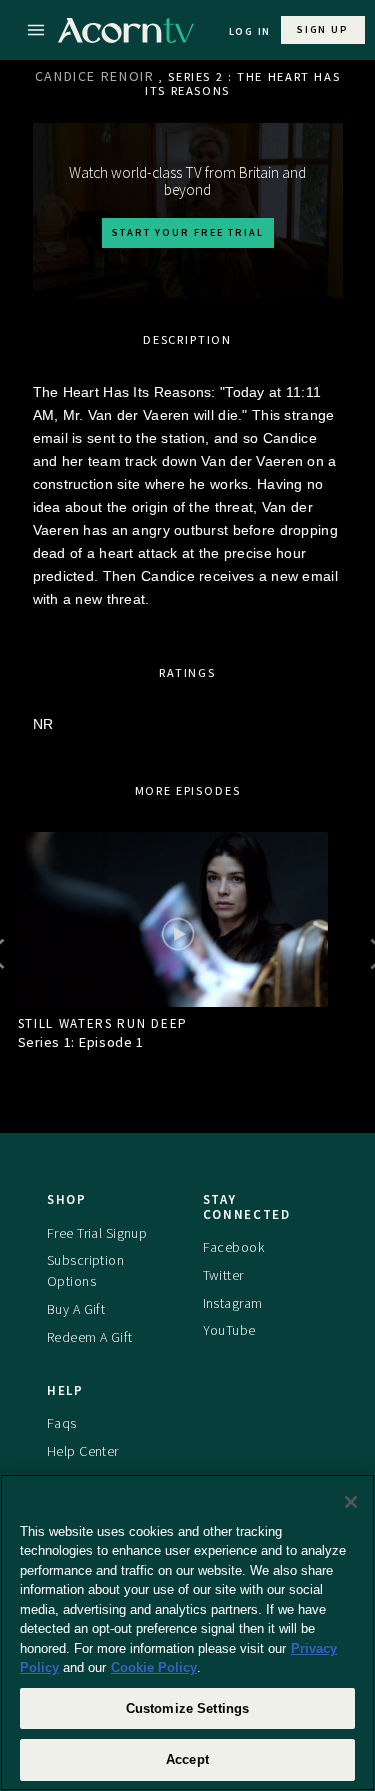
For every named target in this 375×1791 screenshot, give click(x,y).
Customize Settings (187, 1708)
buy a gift (76, 1309)
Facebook (233, 1247)
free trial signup (97, 1233)
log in (250, 31)
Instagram (233, 1303)
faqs (62, 1423)
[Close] (351, 1502)
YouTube (229, 1330)
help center (83, 1451)
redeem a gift (90, 1337)
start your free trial (188, 232)
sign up (322, 29)
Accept (187, 1759)
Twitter (223, 1275)
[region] (187, 1632)
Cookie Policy (154, 1667)
